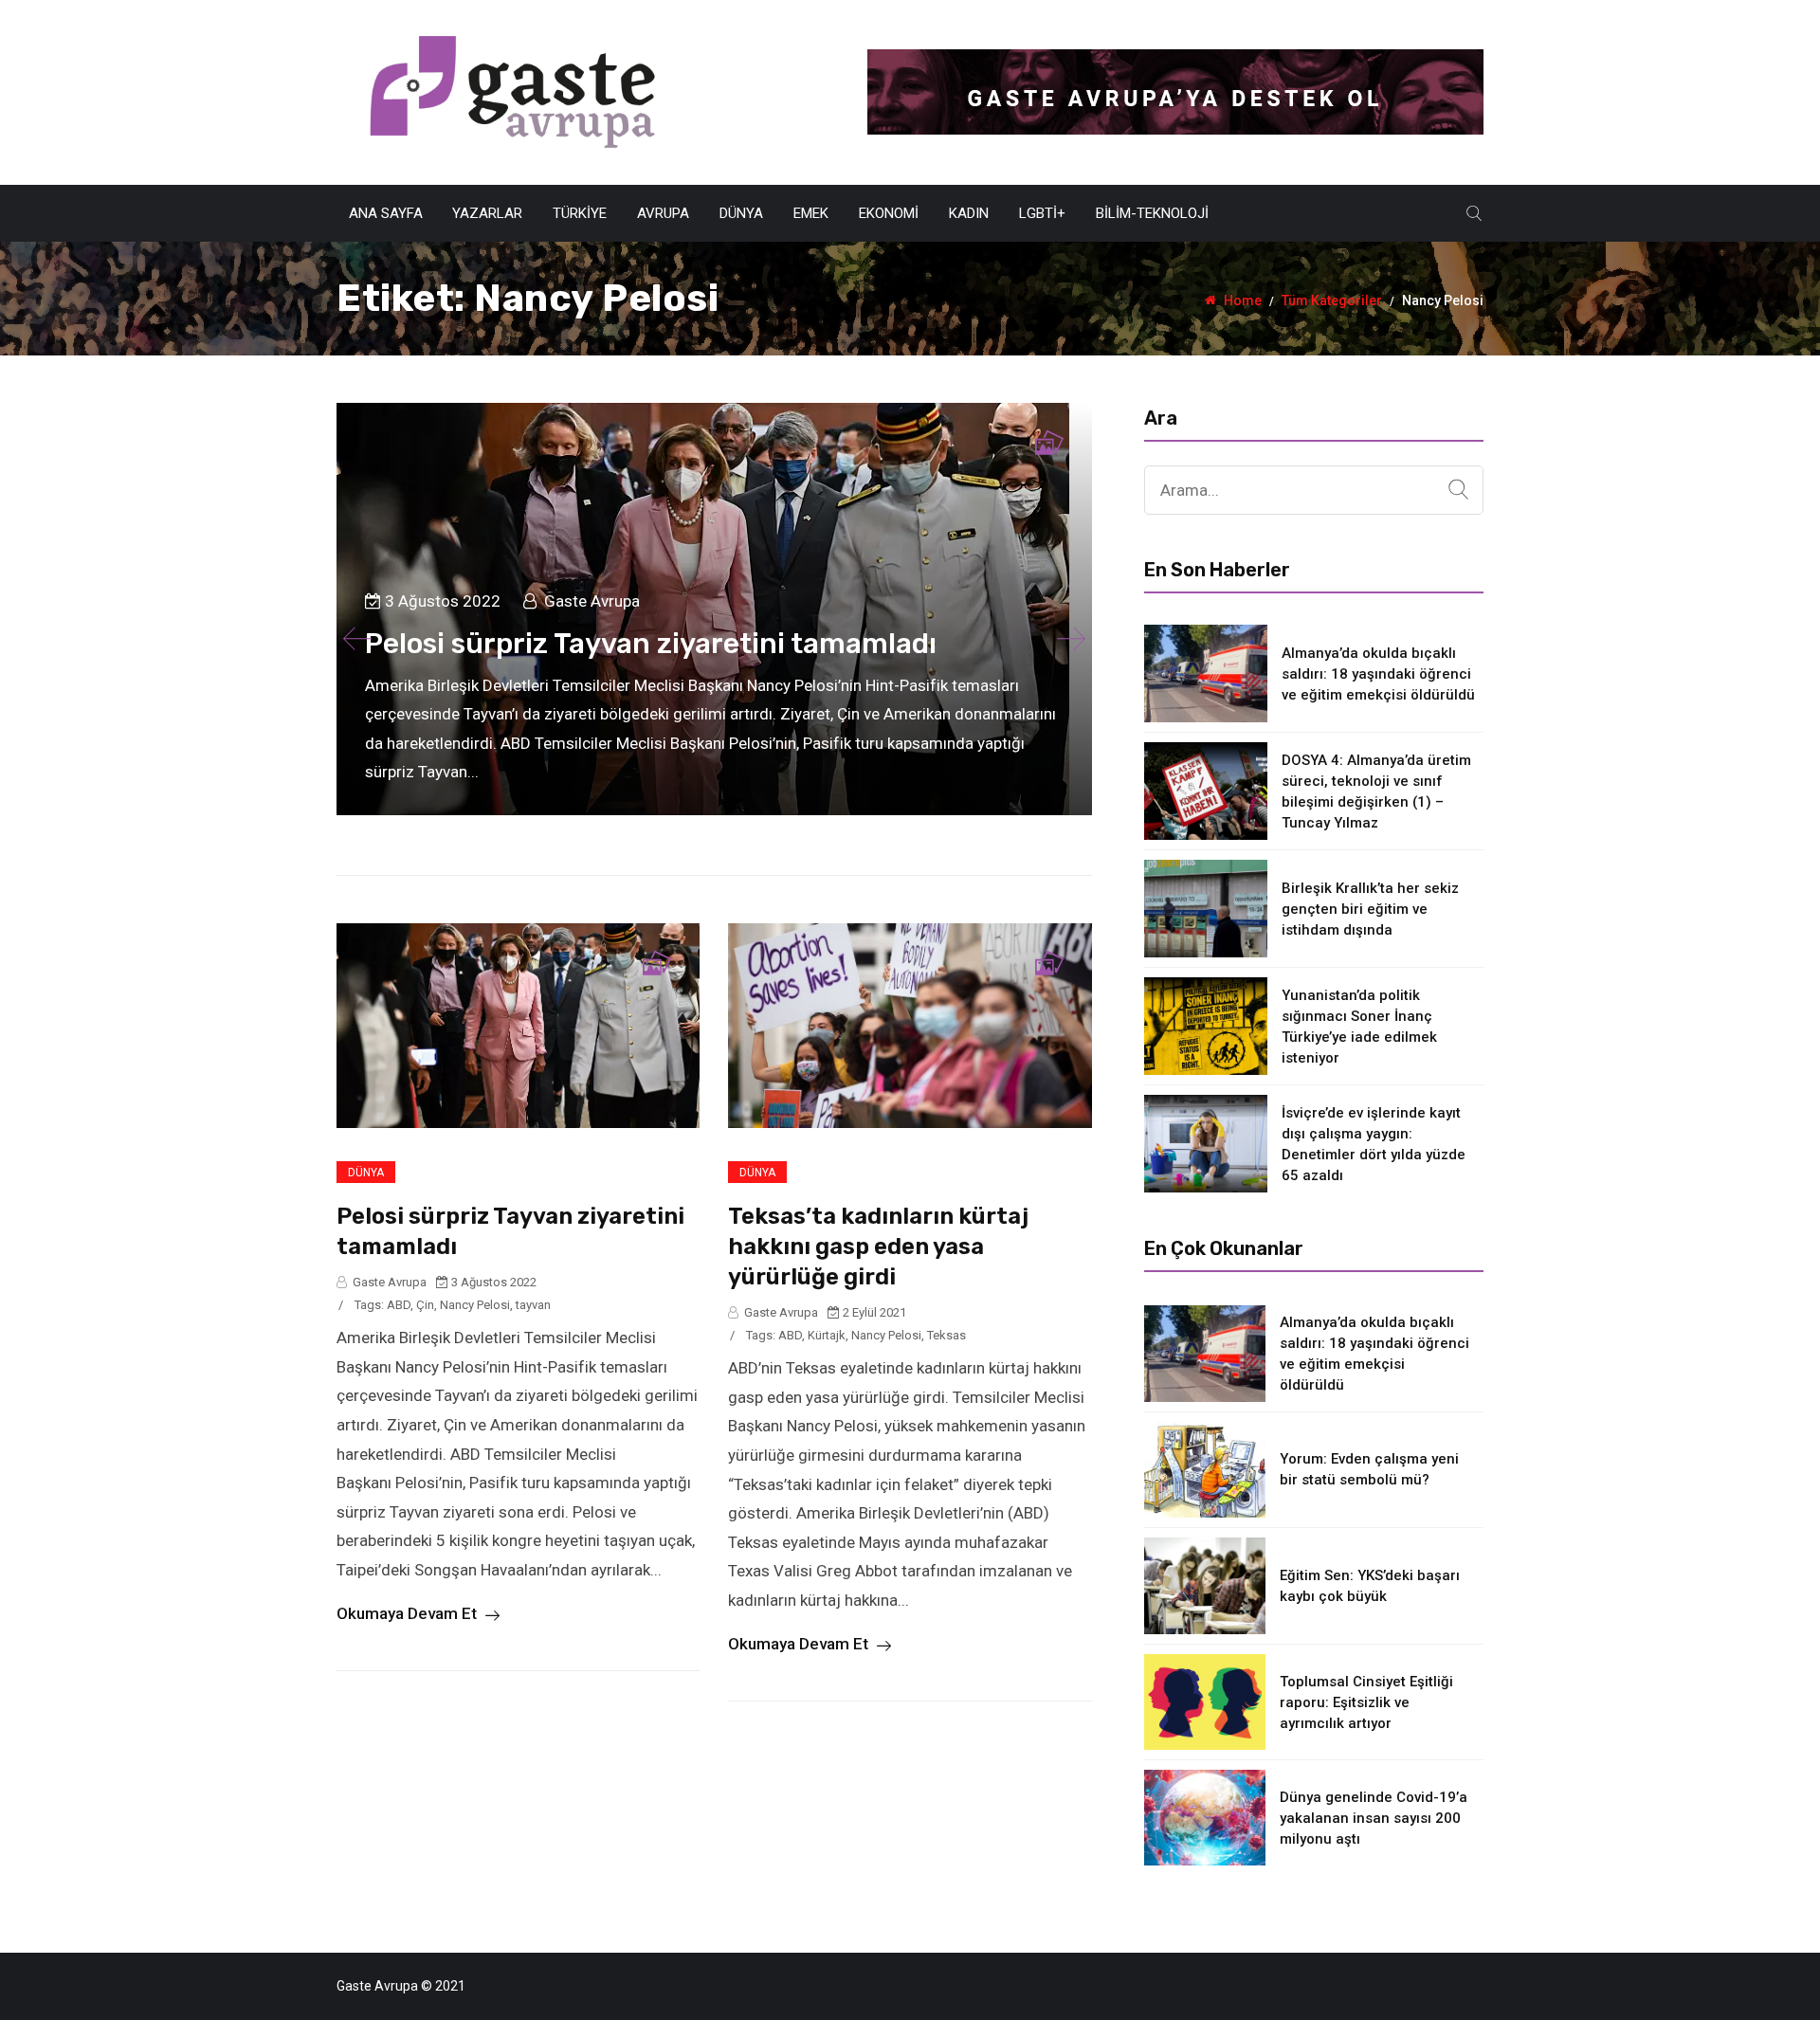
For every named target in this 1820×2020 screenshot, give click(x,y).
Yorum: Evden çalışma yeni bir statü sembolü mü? (1369, 1469)
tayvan (533, 1305)
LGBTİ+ (1042, 213)
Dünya (741, 213)
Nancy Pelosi (475, 1305)
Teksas (946, 1335)
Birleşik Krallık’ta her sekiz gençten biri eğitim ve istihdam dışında (1370, 909)
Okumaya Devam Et (409, 1613)
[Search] (1458, 490)
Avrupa (663, 213)
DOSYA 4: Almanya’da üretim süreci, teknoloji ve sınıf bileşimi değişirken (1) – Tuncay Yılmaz (1376, 792)
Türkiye (580, 213)
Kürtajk (827, 1335)
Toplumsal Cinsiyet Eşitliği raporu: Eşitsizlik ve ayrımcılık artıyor (1366, 1702)
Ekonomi (889, 213)
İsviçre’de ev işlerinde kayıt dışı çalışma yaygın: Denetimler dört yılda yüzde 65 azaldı (1374, 1144)
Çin (425, 1305)
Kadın (969, 213)
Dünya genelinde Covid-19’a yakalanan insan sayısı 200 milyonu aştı (1374, 1818)
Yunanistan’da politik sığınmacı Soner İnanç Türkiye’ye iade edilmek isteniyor (1359, 1027)
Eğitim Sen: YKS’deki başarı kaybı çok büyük (1370, 1586)
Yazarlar (487, 213)
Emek (811, 213)
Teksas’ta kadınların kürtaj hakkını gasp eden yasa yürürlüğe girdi (878, 1247)
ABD (399, 1305)
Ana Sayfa (386, 213)
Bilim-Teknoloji (1152, 213)
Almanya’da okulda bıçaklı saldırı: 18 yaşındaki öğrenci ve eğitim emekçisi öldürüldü (1378, 674)
